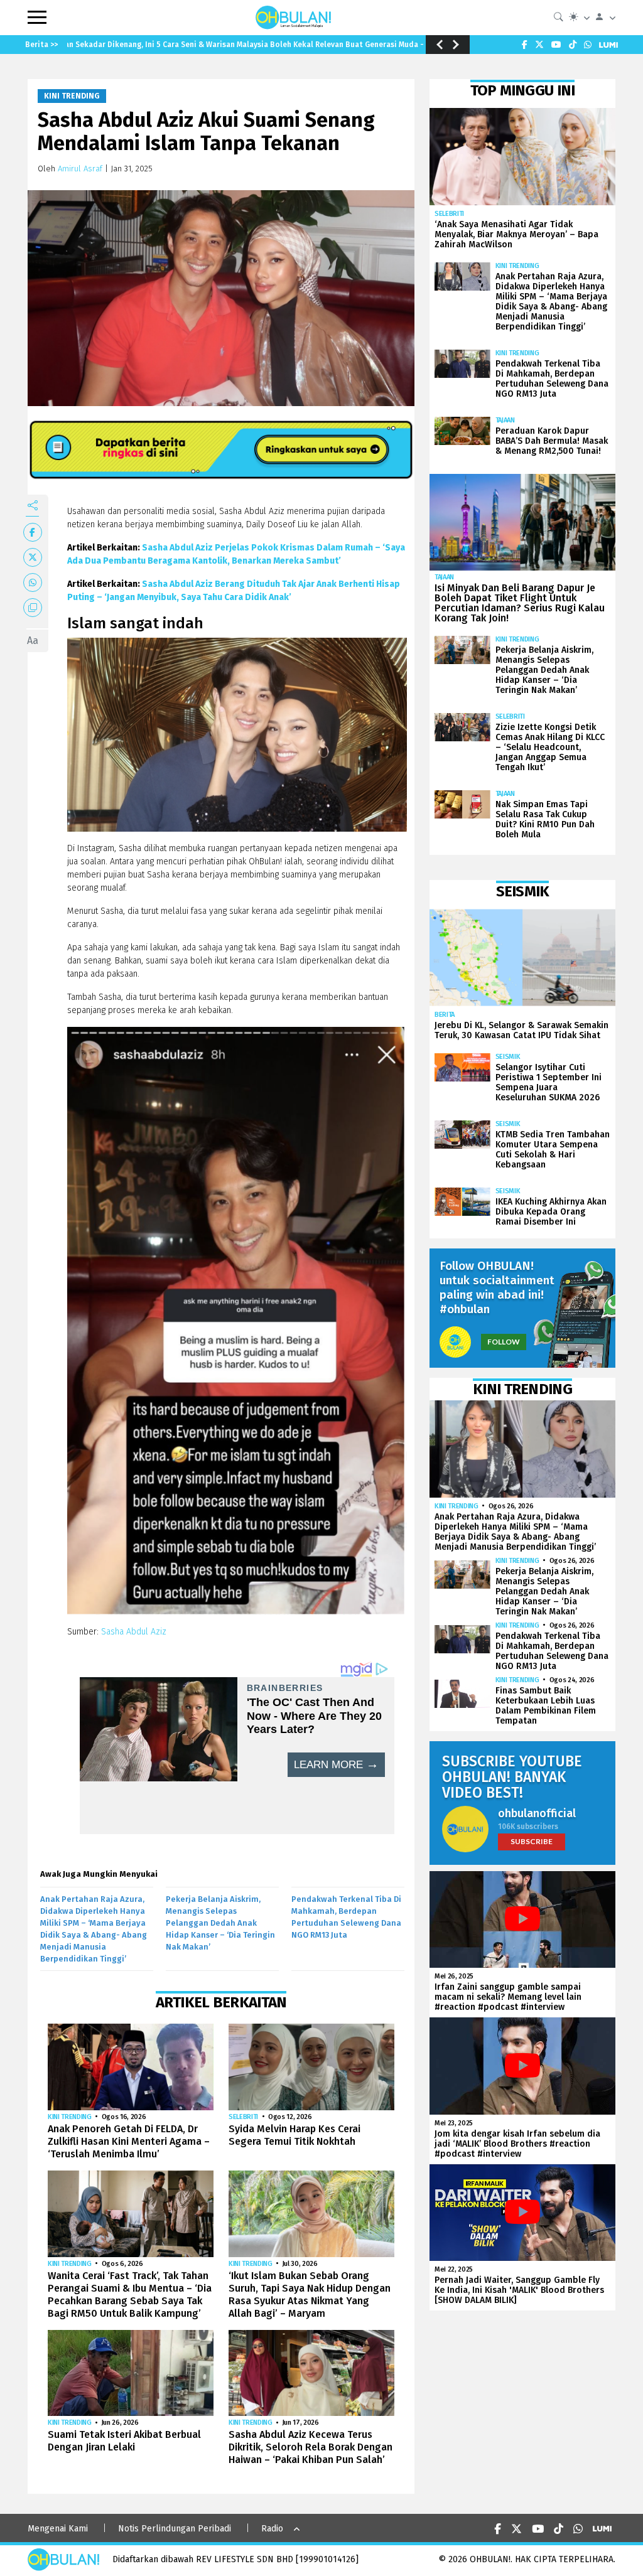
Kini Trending (72, 96)
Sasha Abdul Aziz (134, 1632)
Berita (445, 1015)
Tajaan (505, 420)
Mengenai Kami (58, 2529)
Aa (33, 641)
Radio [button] (272, 2529)
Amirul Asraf (80, 169)
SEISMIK (508, 1057)
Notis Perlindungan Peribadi (175, 2529)
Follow (504, 1342)
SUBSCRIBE (532, 1841)
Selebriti (243, 2117)
